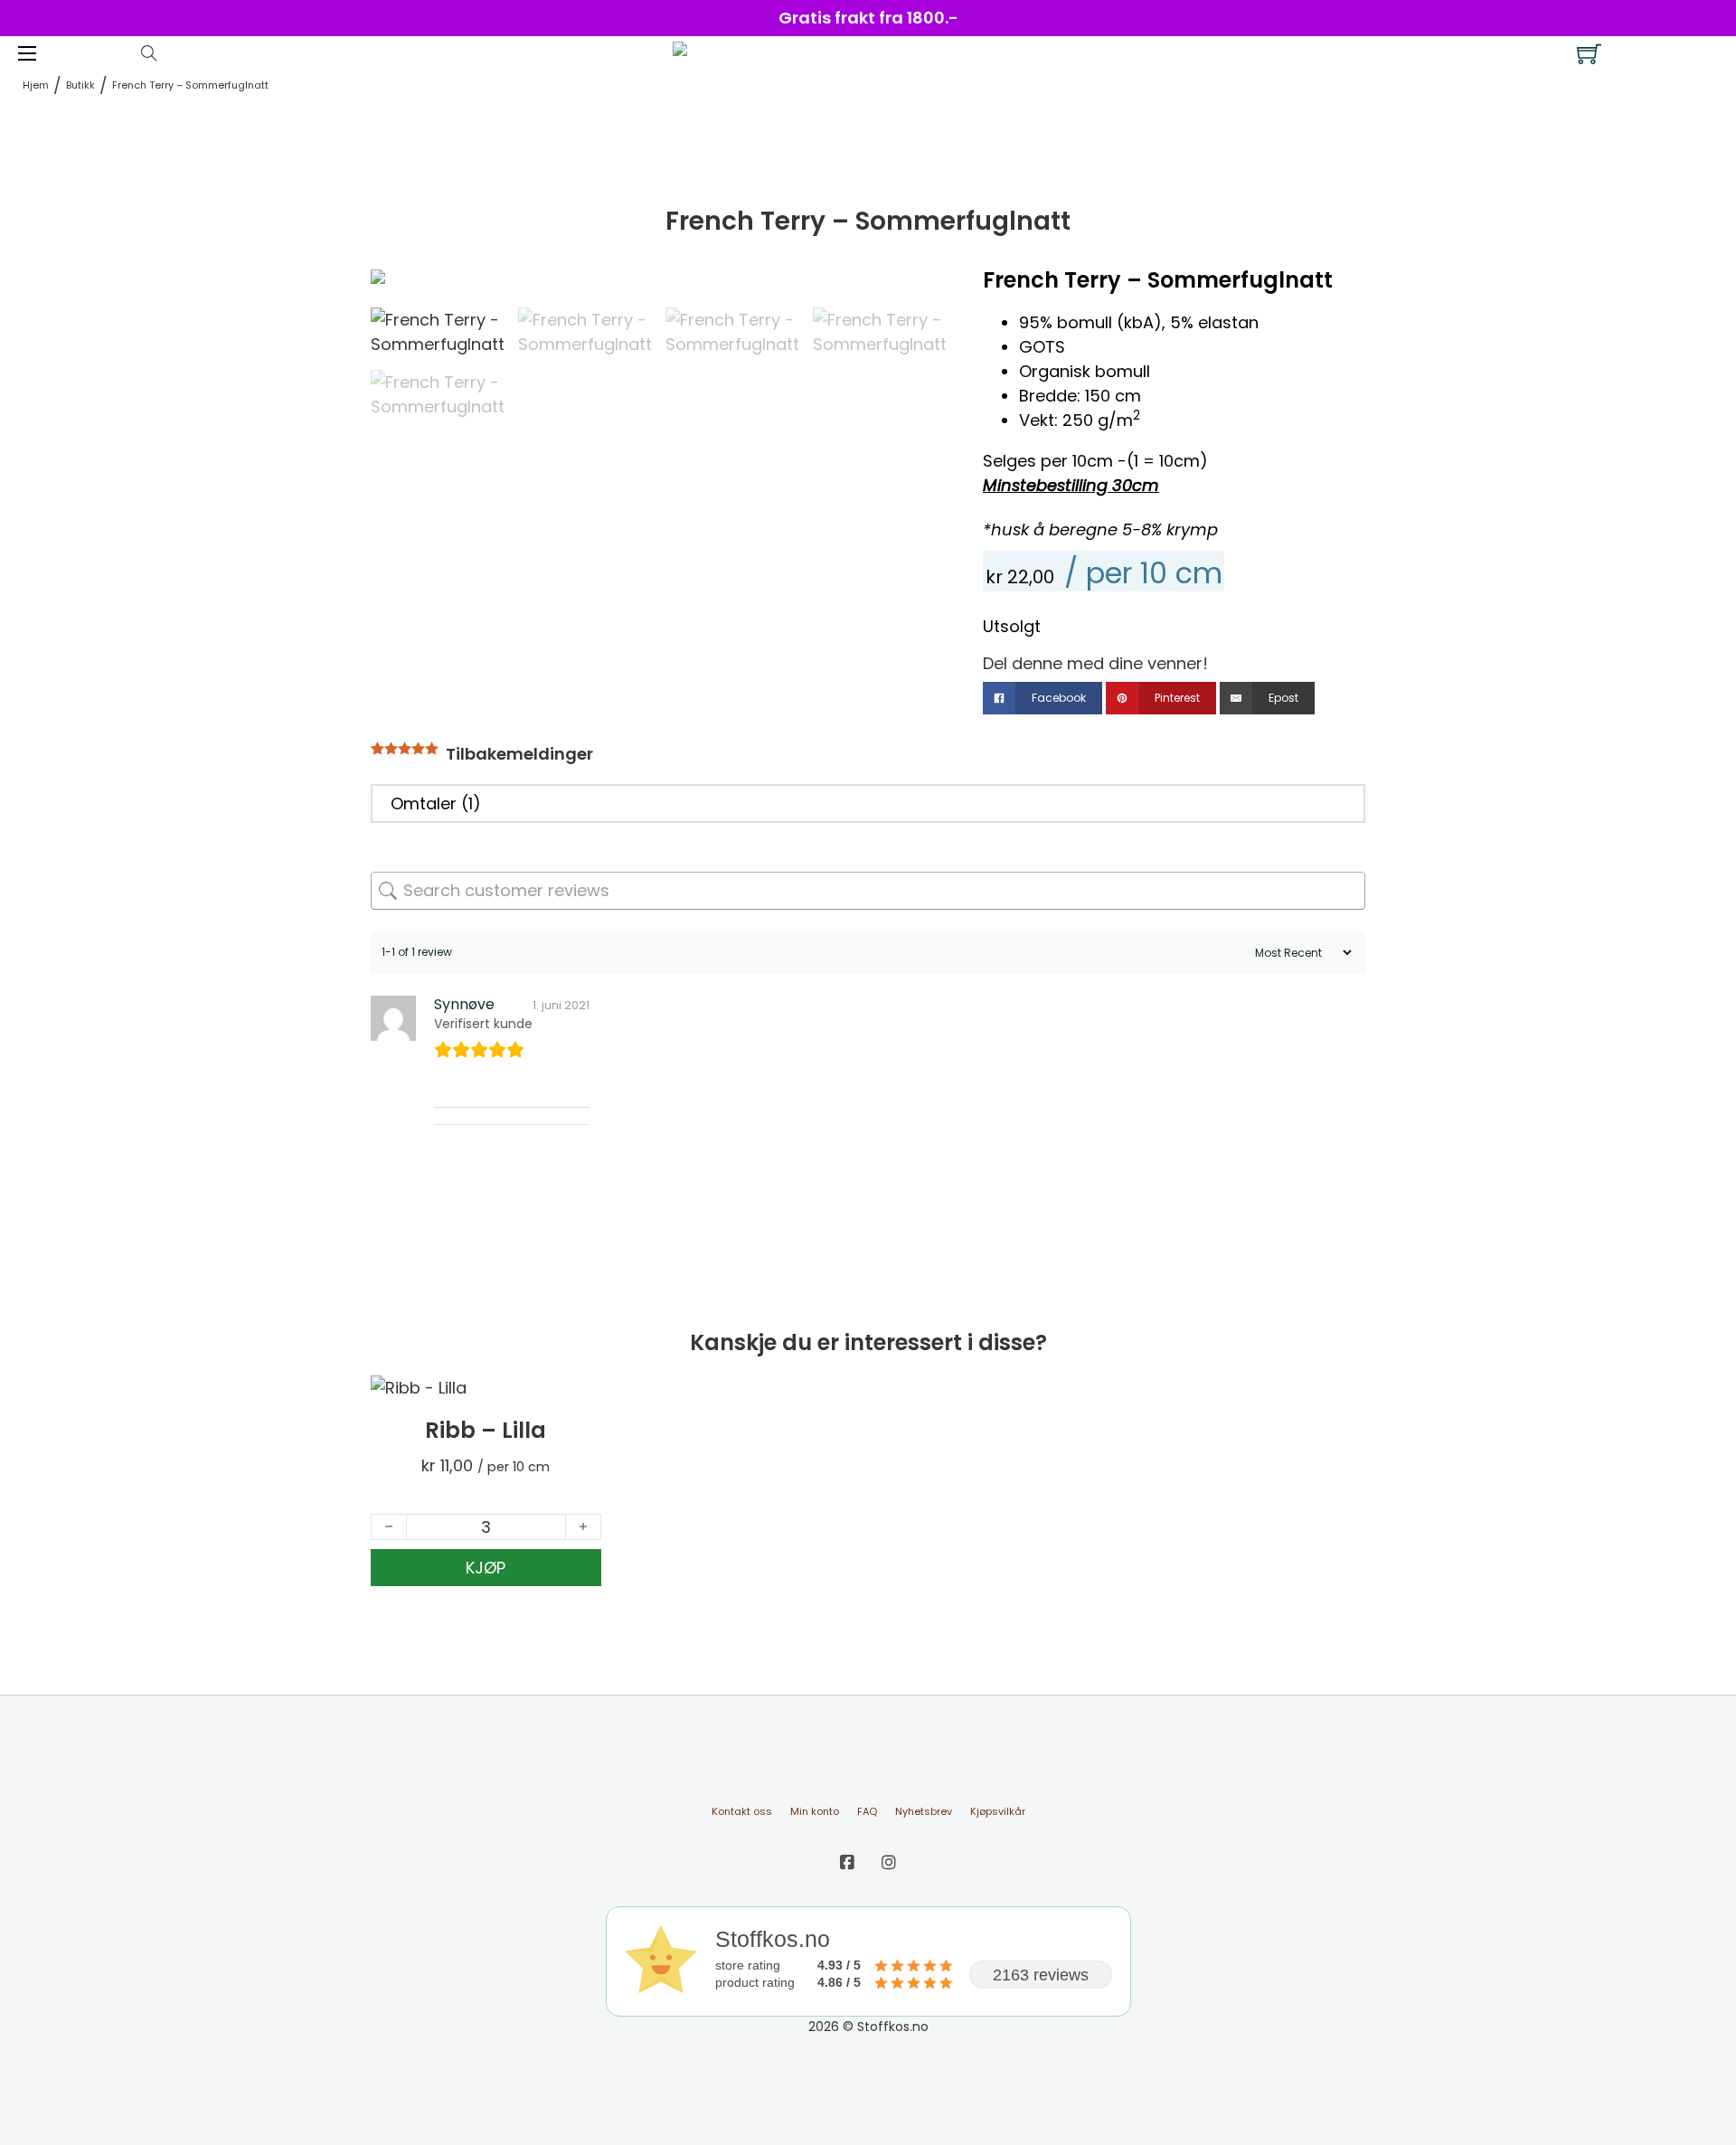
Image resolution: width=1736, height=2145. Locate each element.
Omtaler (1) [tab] (436, 803)
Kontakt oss (742, 1811)
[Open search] (149, 53)
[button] (922, 292)
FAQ (867, 1811)
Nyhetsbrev (924, 1811)
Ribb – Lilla (486, 1430)
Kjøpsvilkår (998, 1811)
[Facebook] (847, 1862)
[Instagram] (889, 1862)
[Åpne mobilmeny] (27, 53)
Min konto (815, 1811)
